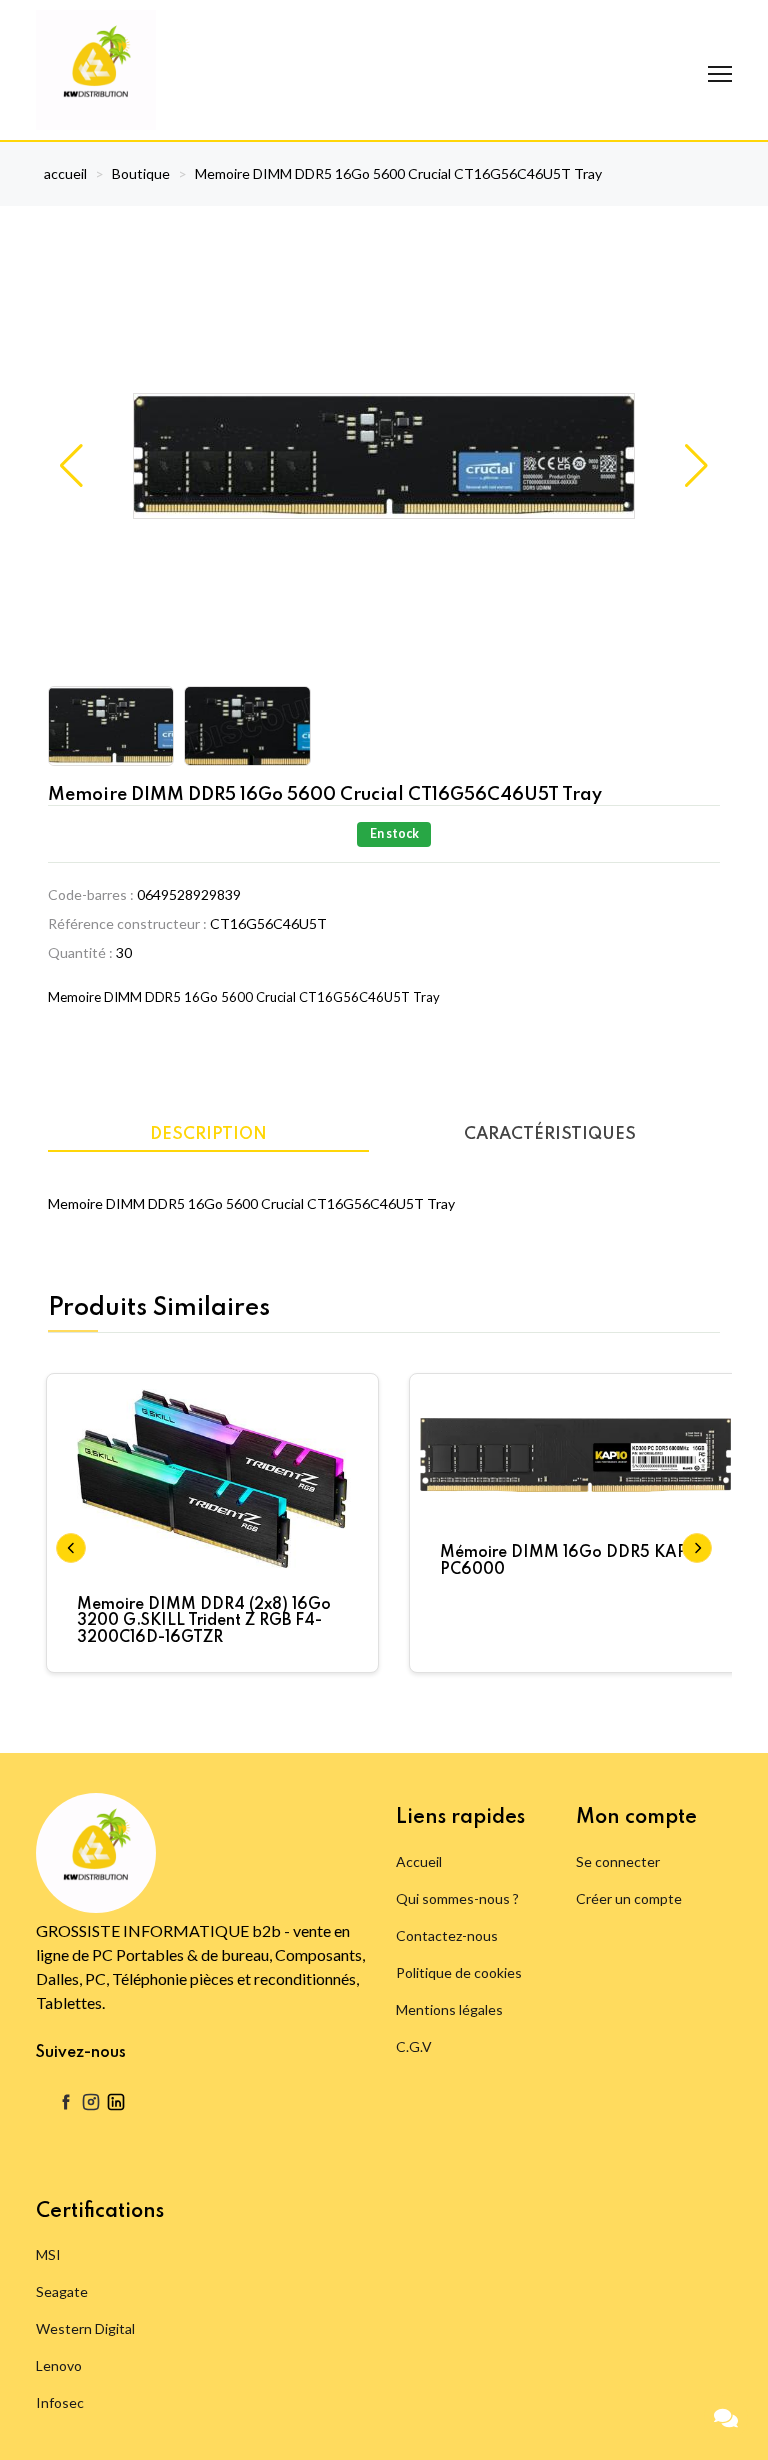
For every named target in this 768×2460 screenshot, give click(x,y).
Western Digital (85, 2328)
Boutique (141, 173)
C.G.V (414, 2046)
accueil (65, 173)
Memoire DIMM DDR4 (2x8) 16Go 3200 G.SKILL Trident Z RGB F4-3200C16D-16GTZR (204, 1622)
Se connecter (618, 1861)
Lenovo (59, 2365)
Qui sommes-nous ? (457, 1898)
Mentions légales (449, 2009)
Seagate (62, 2291)
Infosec (60, 2402)
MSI (48, 2254)
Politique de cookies (459, 1972)
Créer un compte (629, 1898)
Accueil (419, 1861)
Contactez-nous (447, 1935)
